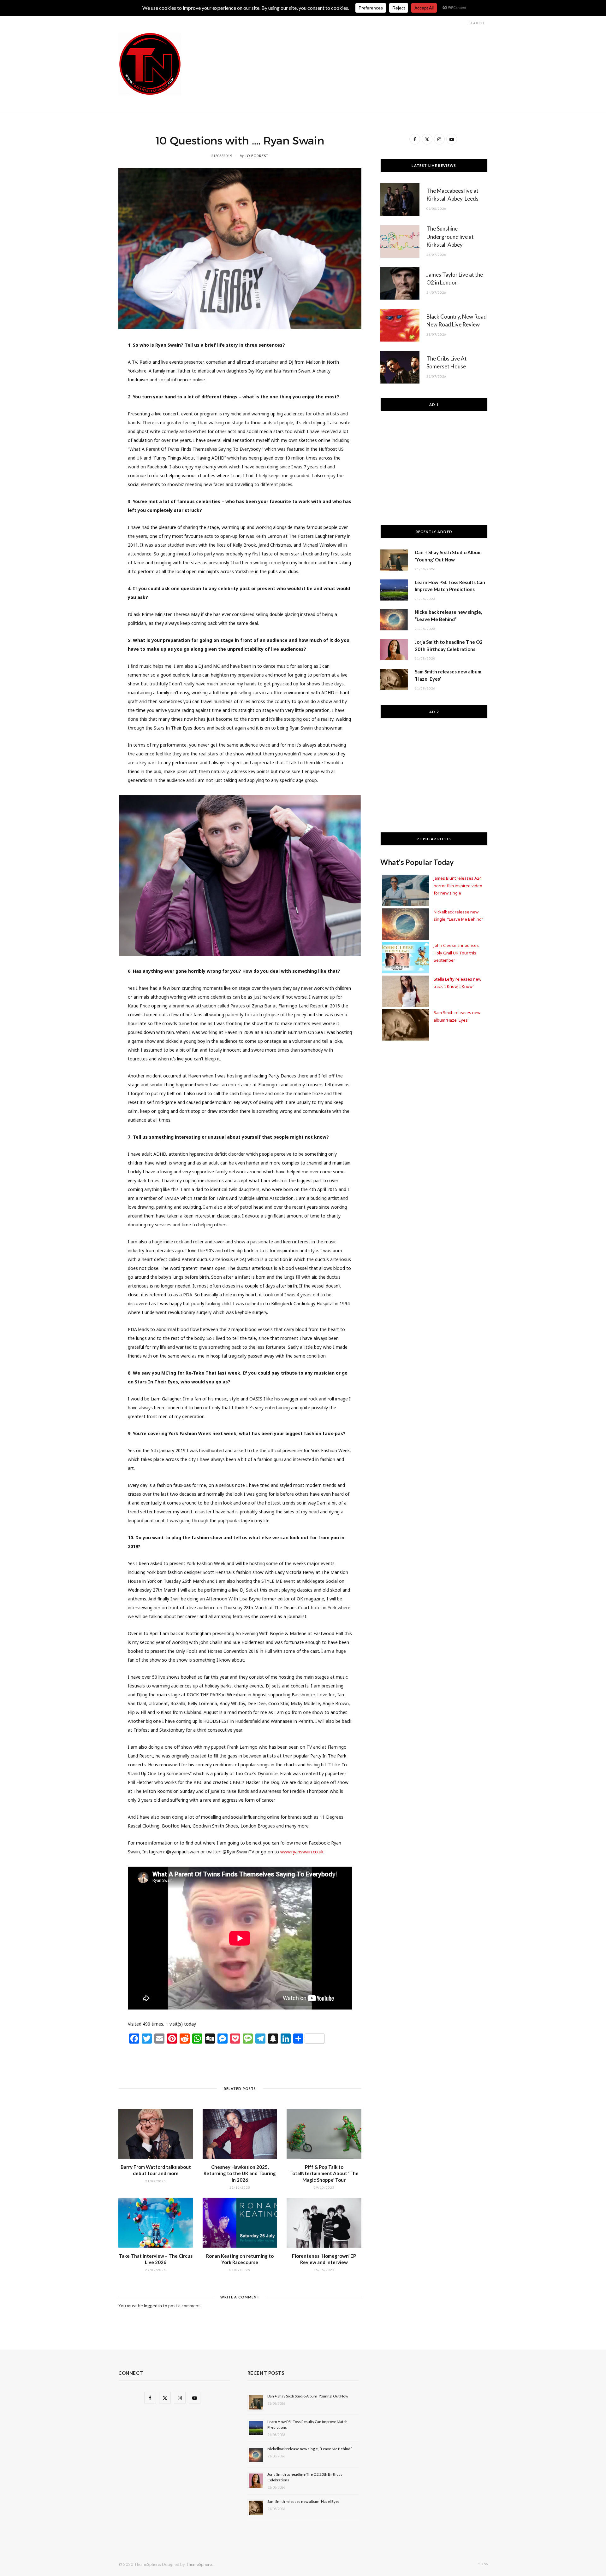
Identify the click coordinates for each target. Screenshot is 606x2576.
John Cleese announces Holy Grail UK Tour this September (456, 953)
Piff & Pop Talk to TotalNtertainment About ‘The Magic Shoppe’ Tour (324, 2173)
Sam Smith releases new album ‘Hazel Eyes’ (304, 2501)
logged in (153, 2306)
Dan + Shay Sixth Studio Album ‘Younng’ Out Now (308, 2396)
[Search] (463, 23)
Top (484, 2564)
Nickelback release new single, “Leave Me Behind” (310, 2449)
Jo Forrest (257, 156)
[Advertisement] (373, 47)
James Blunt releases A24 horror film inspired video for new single (458, 886)
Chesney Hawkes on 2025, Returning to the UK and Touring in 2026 (240, 2173)
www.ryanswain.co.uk (302, 1852)
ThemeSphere (199, 2564)
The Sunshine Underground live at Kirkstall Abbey (450, 237)
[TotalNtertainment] (150, 64)
